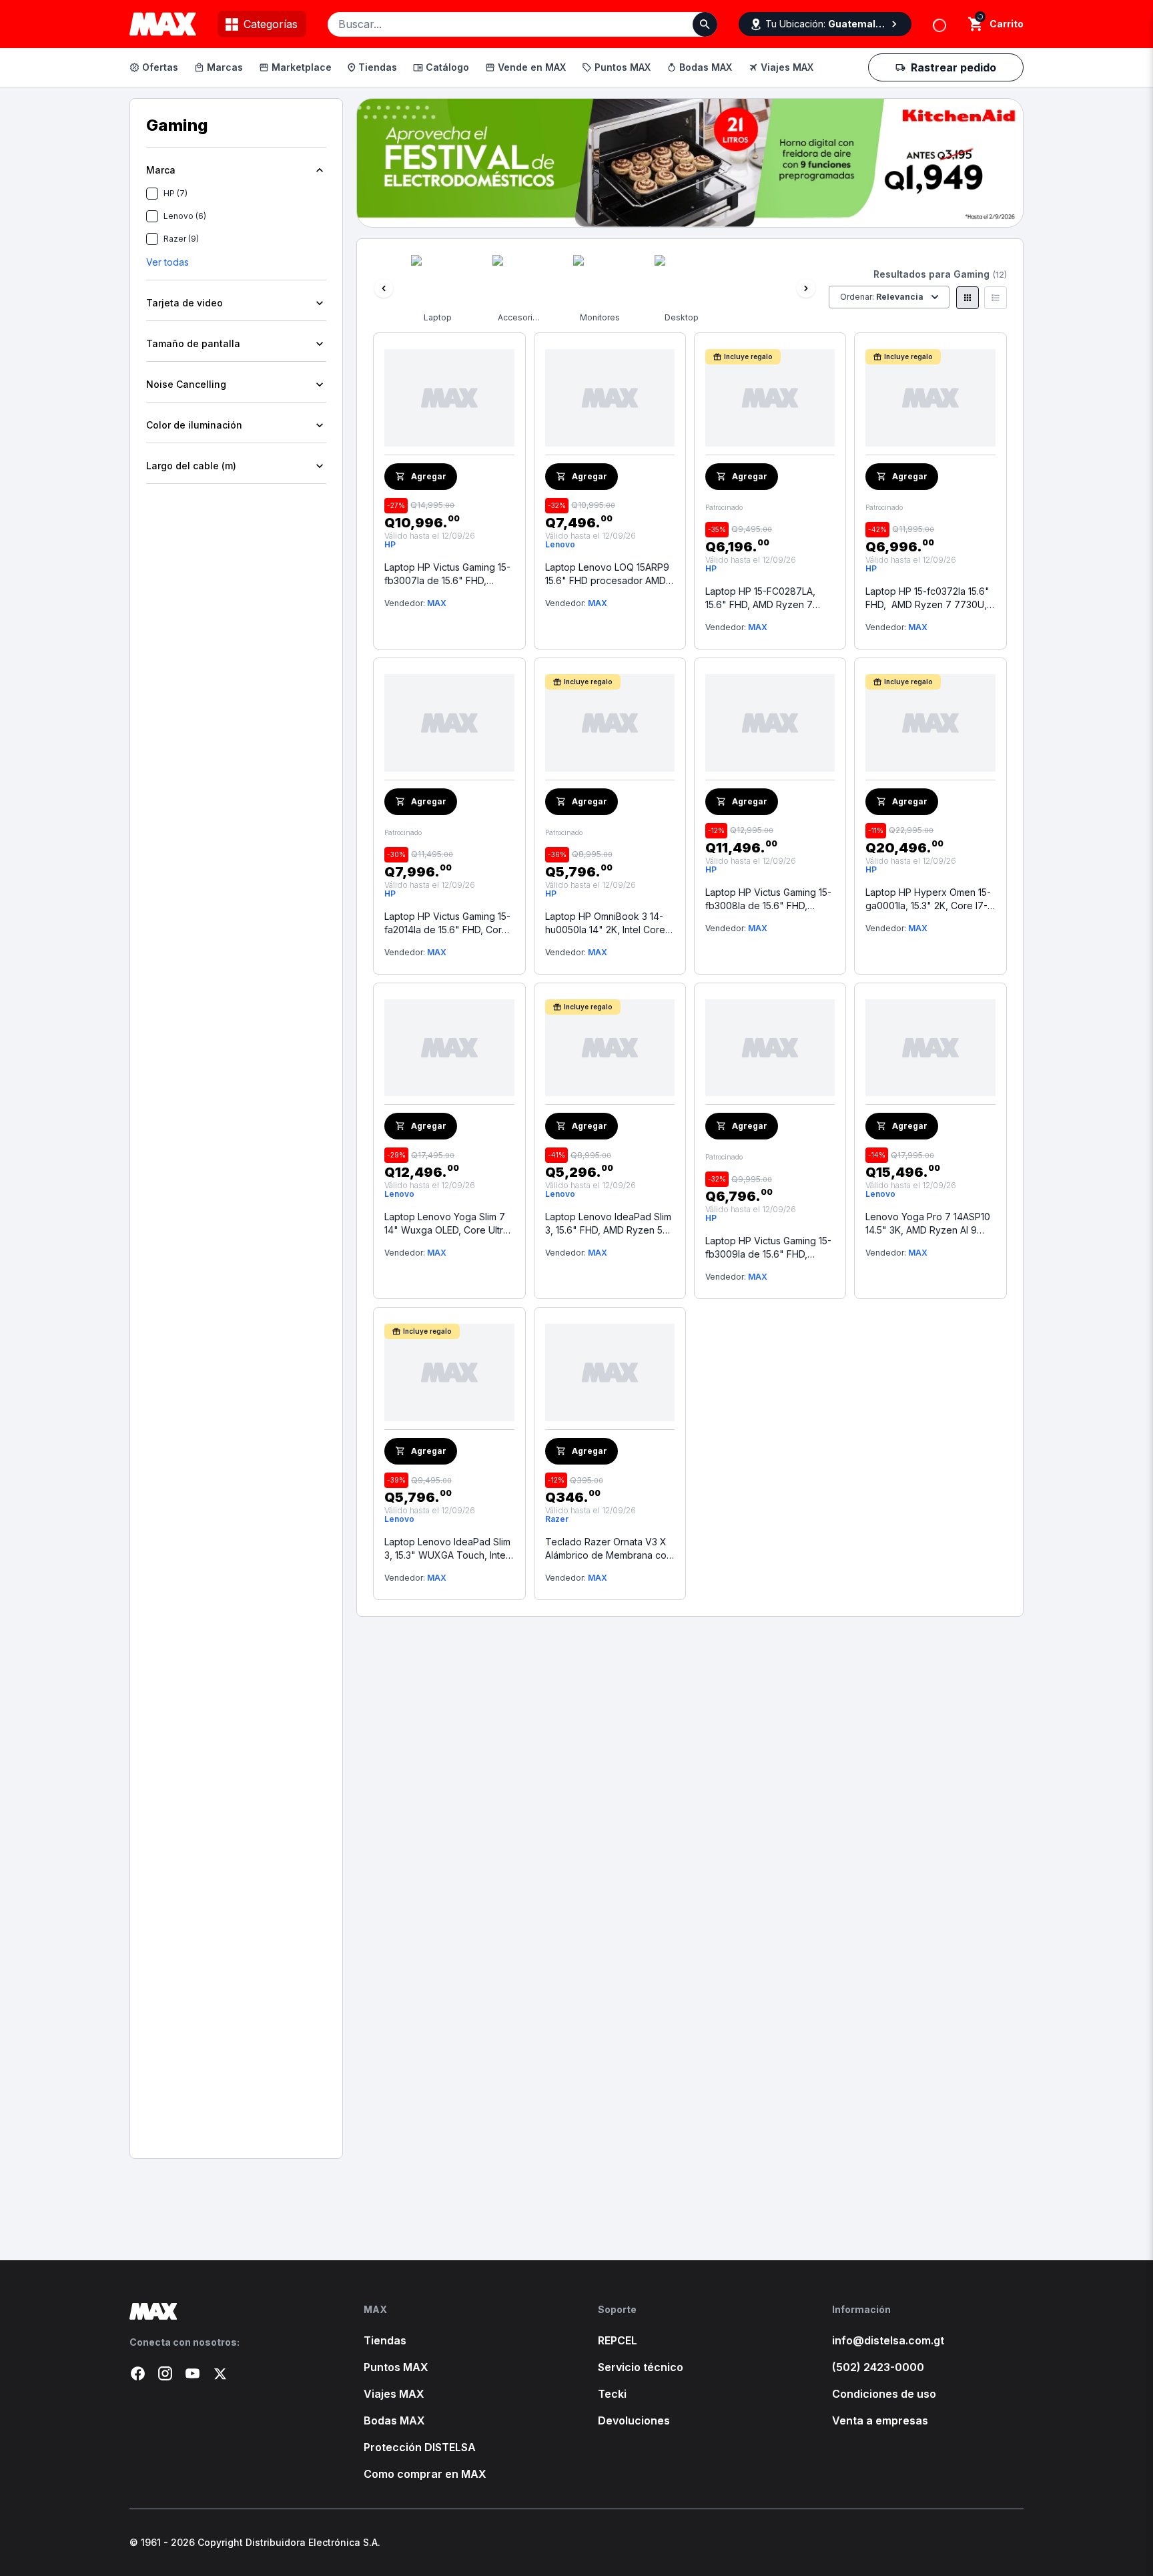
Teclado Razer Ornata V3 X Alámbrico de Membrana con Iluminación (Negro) (609, 1549)
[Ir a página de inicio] (225, 2311)
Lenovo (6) (185, 216)
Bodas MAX (706, 67)
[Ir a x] (220, 2373)
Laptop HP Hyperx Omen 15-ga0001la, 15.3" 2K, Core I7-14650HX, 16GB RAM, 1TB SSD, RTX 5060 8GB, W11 (928, 899)
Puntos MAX (623, 67)
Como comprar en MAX (425, 2474)
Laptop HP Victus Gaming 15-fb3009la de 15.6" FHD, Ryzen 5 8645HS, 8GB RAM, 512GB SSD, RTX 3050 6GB (768, 1248)
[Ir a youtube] (193, 2373)
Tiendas (378, 67)
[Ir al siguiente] (806, 288)
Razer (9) (181, 239)
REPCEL (618, 2340)
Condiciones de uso (884, 2394)
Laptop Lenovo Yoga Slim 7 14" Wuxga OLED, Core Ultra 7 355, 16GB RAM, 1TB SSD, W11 (446, 1224)
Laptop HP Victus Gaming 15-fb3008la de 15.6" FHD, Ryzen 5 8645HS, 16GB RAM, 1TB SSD (769, 899)
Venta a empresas (880, 2420)
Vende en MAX (532, 67)
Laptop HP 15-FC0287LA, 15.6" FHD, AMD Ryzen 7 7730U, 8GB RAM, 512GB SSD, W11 (760, 598)
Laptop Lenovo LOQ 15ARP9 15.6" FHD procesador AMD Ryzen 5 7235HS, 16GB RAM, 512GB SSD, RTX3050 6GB (608, 574)
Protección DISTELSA (420, 2447)
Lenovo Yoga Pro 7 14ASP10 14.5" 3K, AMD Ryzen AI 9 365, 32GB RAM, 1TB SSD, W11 (928, 1224)
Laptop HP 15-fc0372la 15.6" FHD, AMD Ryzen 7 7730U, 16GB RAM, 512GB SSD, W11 (927, 598)
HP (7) (175, 193)
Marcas (225, 67)
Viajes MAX (787, 67)
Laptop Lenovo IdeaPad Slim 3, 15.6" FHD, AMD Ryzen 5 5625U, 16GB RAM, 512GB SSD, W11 (608, 1224)
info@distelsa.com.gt (888, 2340)
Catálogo (447, 67)
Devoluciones (634, 2420)
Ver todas (167, 262)
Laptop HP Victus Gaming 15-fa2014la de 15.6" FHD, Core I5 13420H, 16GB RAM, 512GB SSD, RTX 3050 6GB (447, 924)
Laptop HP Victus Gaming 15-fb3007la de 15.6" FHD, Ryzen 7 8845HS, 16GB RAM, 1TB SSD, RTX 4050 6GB (448, 574)
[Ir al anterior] (384, 288)
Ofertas (160, 67)
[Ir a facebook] (138, 2373)
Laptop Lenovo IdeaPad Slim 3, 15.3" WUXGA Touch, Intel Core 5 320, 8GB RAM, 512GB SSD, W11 (448, 1549)
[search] (976, 24)
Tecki (612, 2394)
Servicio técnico (641, 2367)
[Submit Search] (705, 24)
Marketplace (302, 67)
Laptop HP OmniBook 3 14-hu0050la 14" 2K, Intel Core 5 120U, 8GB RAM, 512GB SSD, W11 (609, 924)
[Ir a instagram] (165, 2373)
